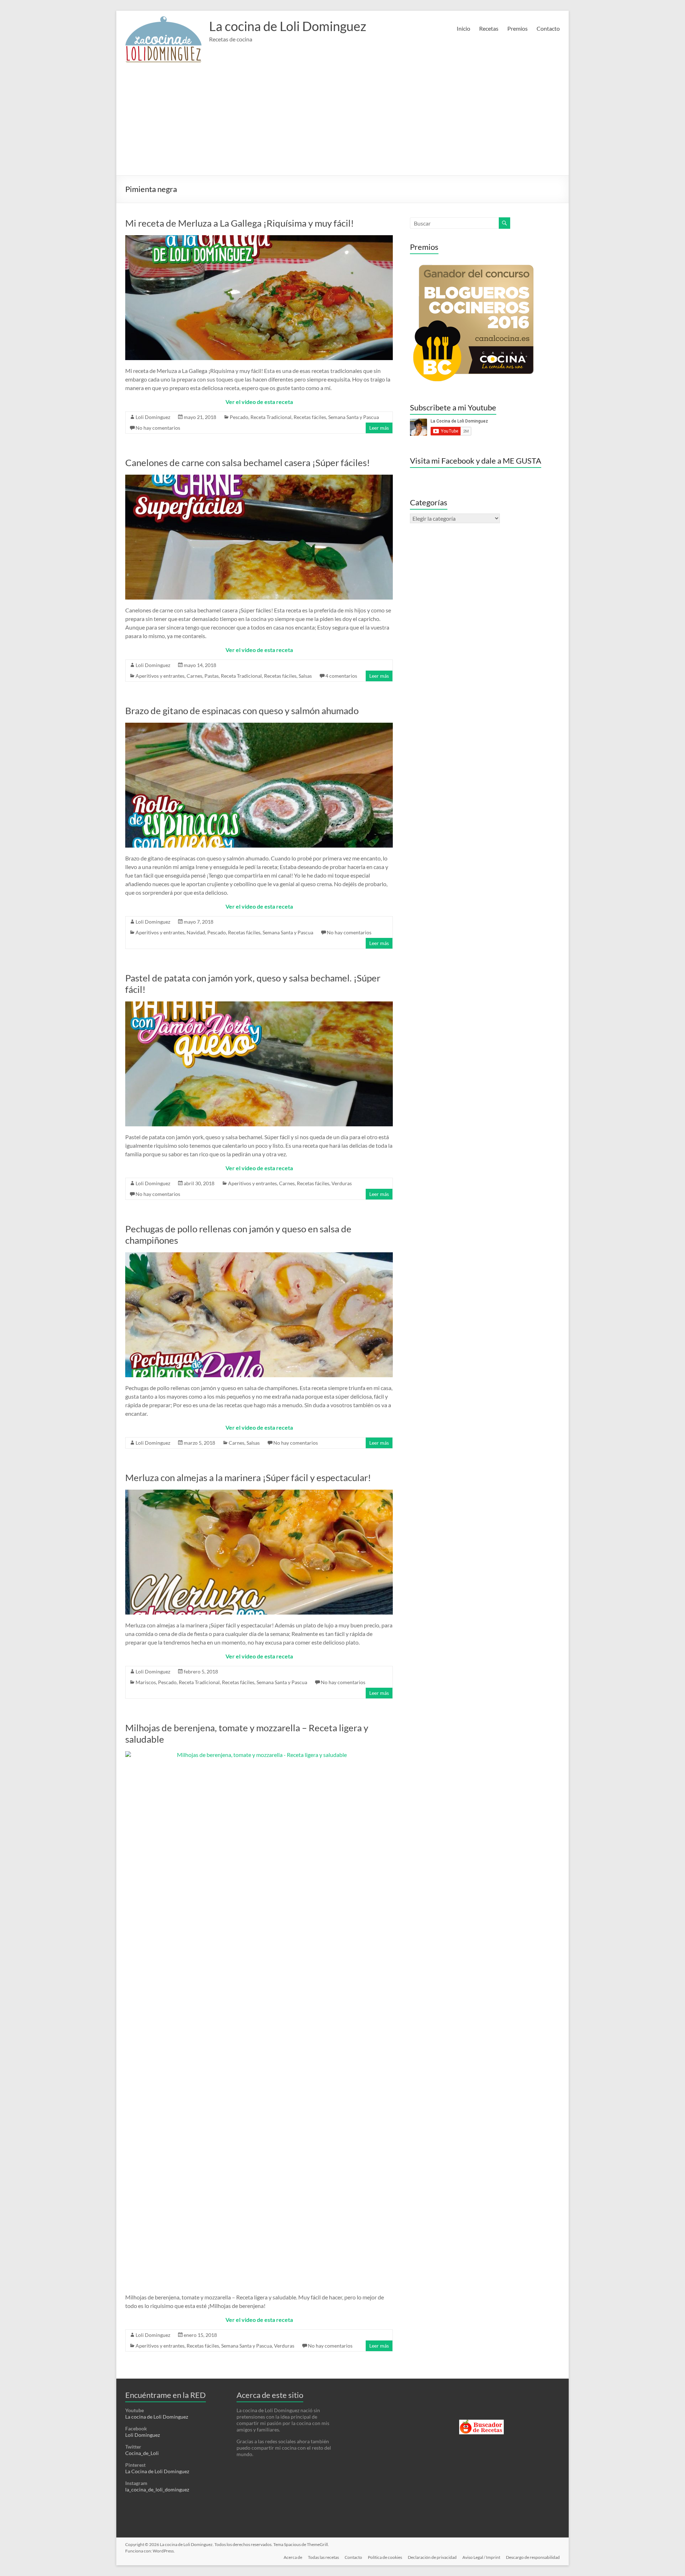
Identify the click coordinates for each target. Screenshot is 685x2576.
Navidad (196, 932)
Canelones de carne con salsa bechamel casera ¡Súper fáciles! (248, 463)
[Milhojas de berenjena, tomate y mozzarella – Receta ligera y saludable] (259, 1755)
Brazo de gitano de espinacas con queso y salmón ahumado (242, 711)
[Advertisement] (342, 122)
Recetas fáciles (310, 417)
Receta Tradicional (271, 417)
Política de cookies (385, 2557)
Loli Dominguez (153, 417)
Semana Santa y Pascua (354, 417)
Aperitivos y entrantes (160, 676)
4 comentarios (341, 676)
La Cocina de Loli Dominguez (157, 2471)
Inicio (463, 28)
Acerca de (293, 2557)
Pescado (239, 417)
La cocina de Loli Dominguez (288, 26)
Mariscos (146, 1682)
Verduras (342, 1183)
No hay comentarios (158, 428)
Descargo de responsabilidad (533, 2557)
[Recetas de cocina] (481, 2423)
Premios (517, 28)
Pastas (212, 676)
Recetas (489, 28)
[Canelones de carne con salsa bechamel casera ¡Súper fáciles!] (259, 478)
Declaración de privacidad (432, 2557)
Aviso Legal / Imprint (481, 2557)
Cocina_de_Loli (142, 2453)
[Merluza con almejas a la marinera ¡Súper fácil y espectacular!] (259, 1493)
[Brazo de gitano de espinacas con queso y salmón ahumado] (259, 726)
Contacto (548, 28)
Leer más (379, 428)
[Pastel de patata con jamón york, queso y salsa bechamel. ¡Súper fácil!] (259, 1005)
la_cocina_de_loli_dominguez (157, 2489)
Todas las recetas (323, 2557)
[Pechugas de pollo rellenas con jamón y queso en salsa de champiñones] (259, 1256)
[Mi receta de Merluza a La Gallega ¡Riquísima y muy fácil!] (259, 239)
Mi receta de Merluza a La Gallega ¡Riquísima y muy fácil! (240, 223)
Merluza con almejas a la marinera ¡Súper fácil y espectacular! (248, 1478)
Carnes (194, 676)
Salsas (305, 676)
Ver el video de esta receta (259, 402)
